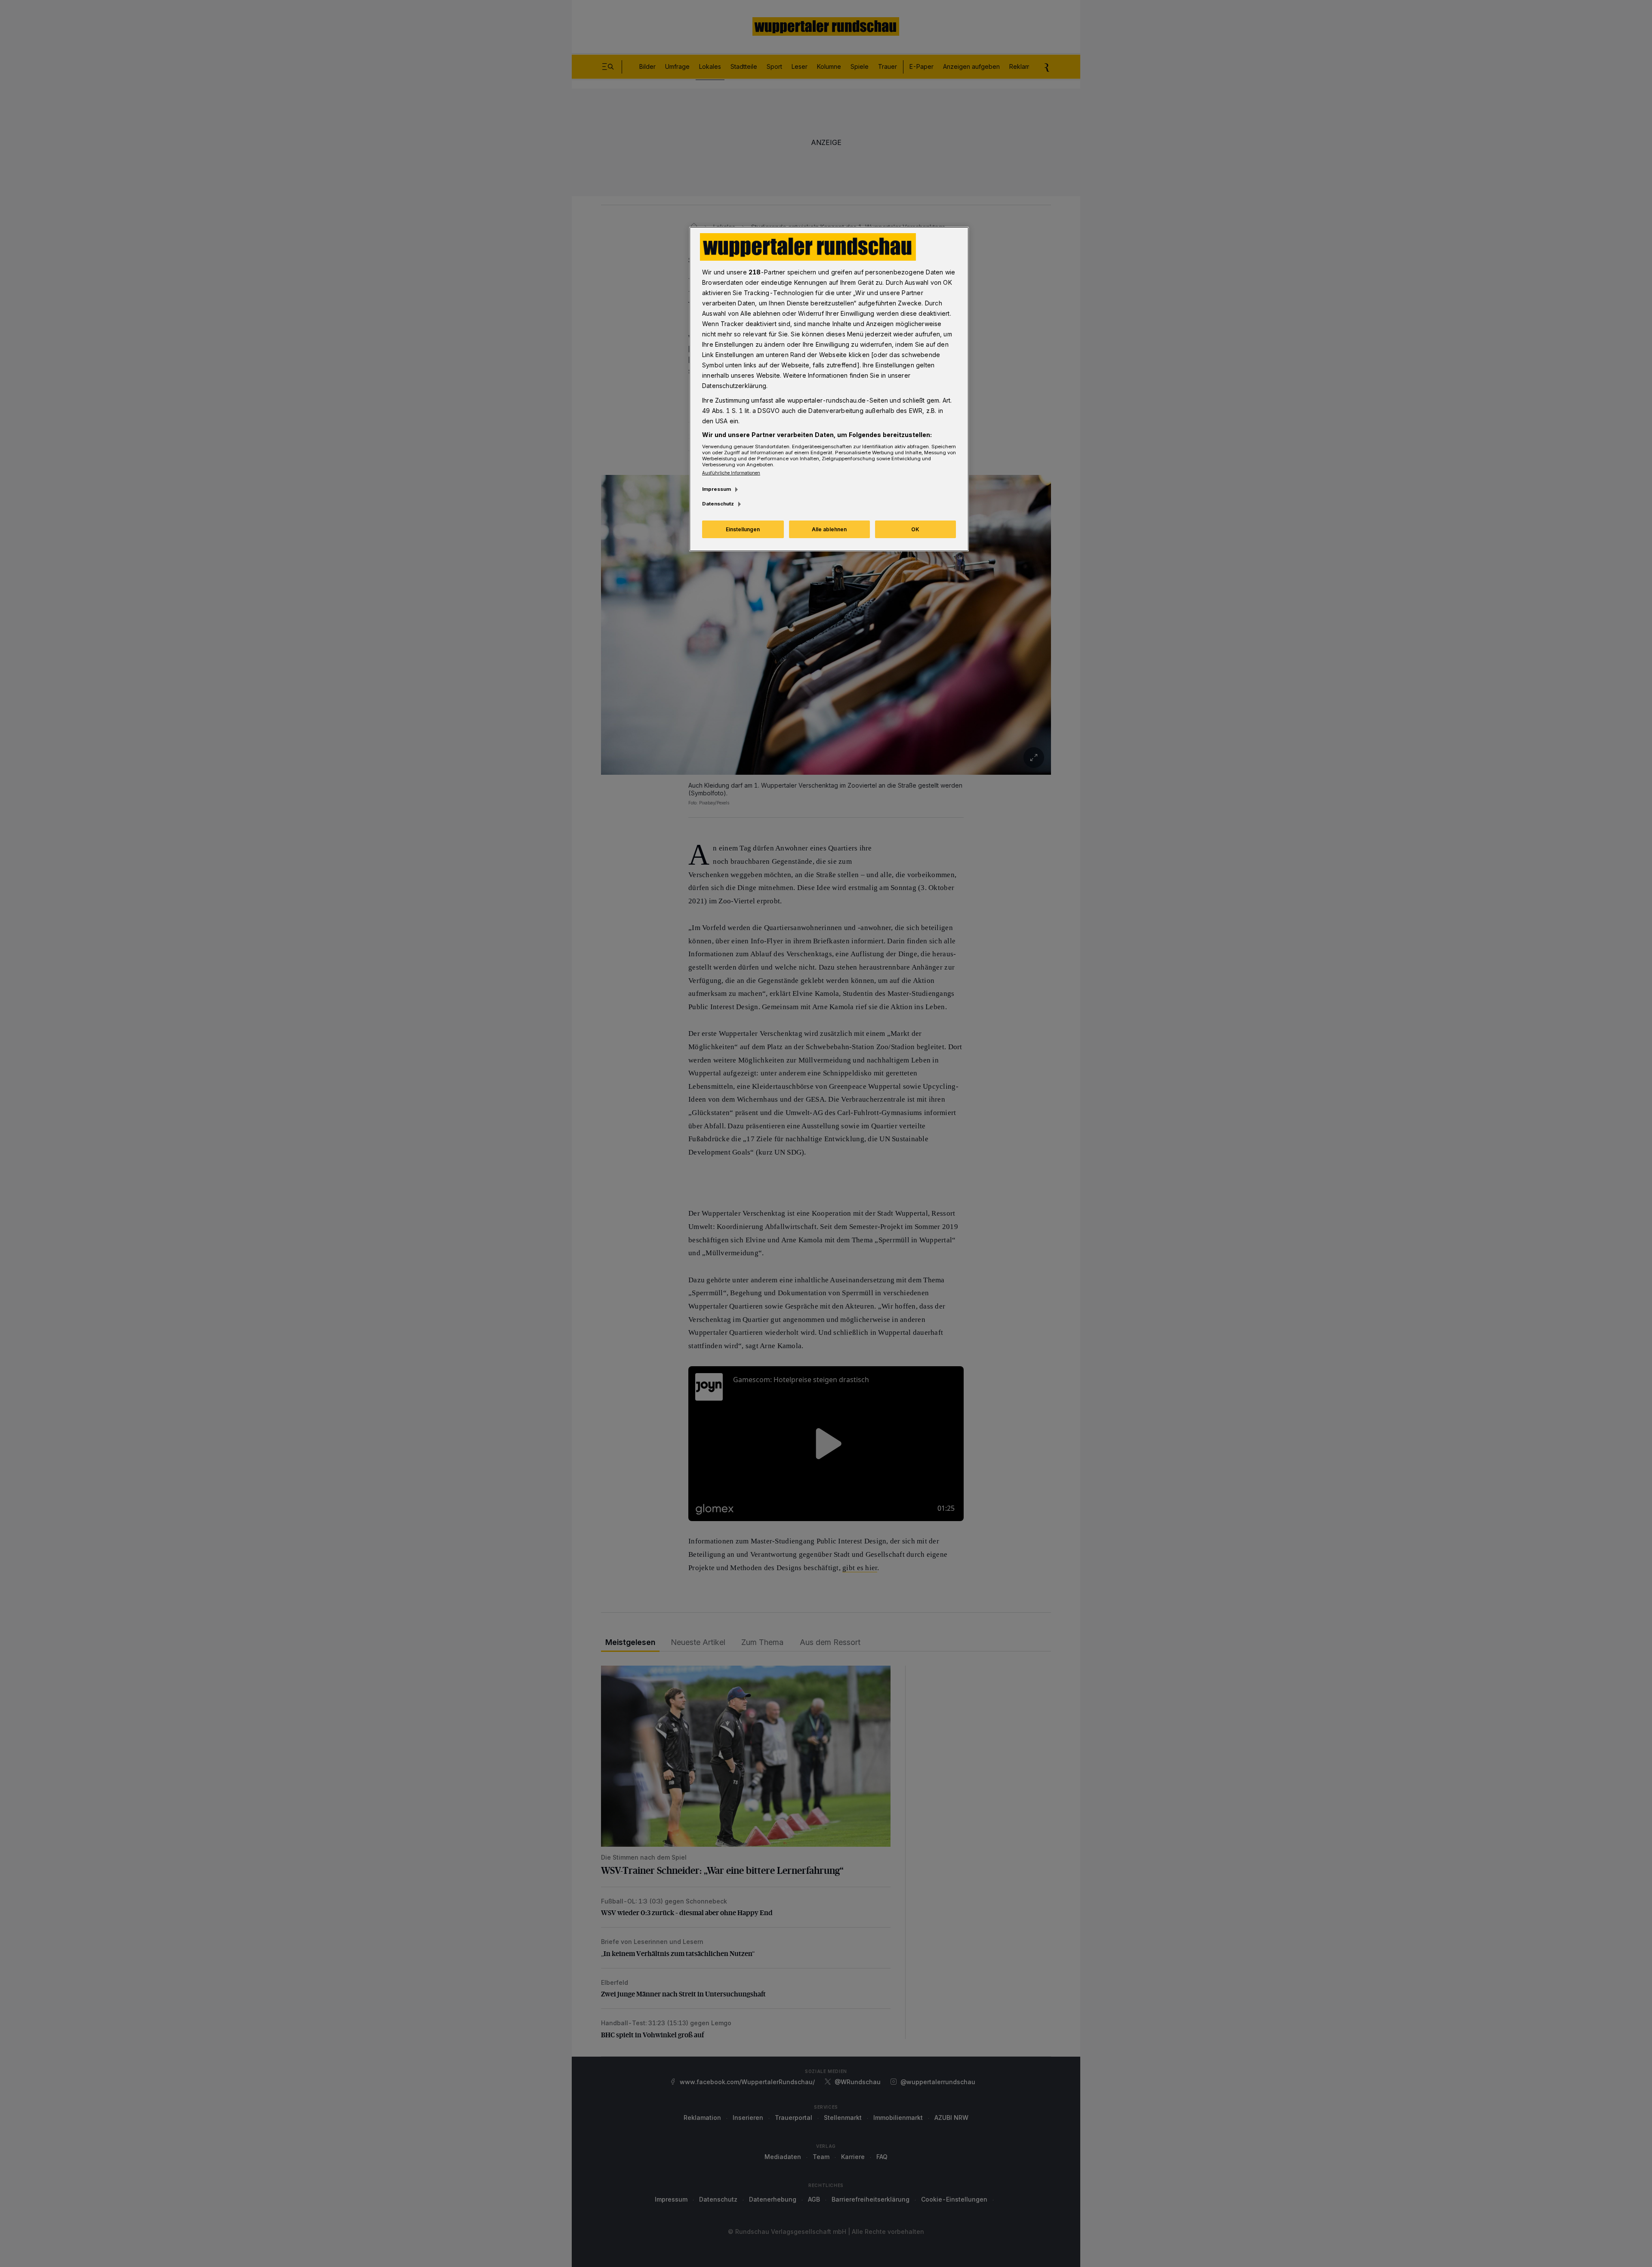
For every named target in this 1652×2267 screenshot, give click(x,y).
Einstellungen (743, 529)
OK (915, 529)
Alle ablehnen (829, 529)
